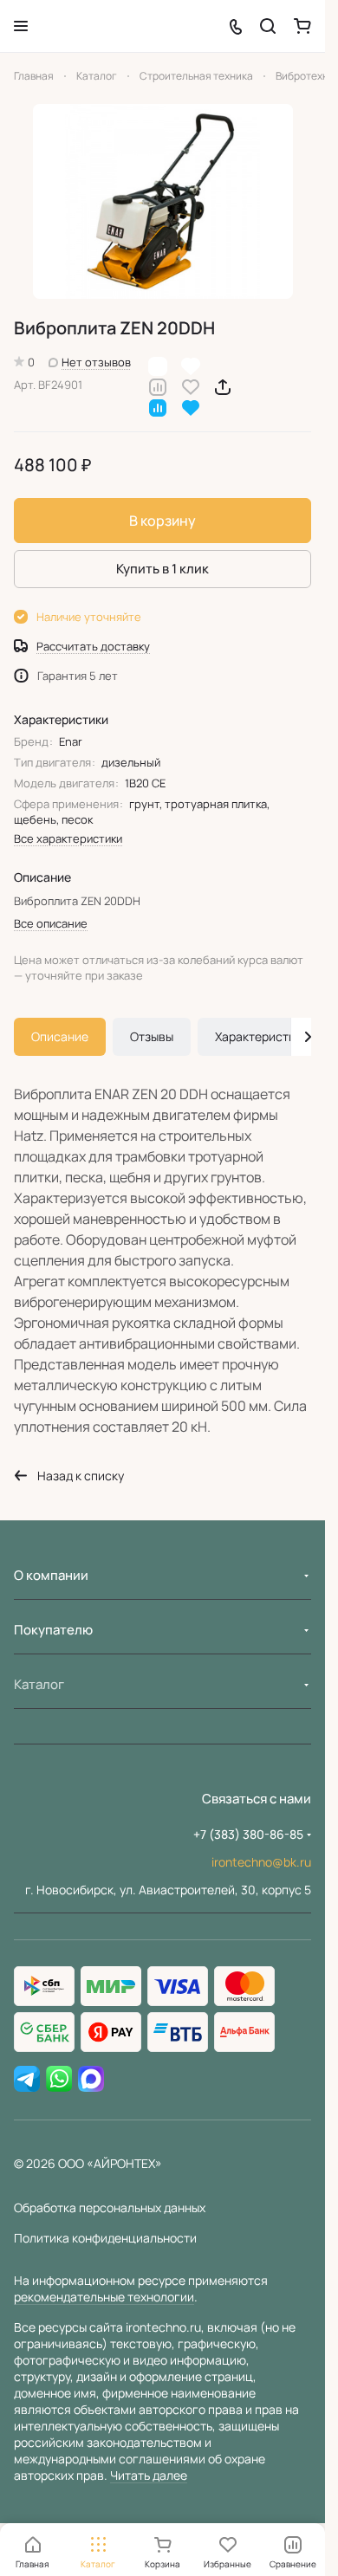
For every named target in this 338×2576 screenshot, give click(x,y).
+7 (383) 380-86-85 (248, 1834)
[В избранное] (191, 386)
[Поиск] (268, 26)
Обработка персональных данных (110, 2207)
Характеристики (262, 1036)
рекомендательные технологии (104, 2297)
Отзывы (152, 1036)
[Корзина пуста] (302, 26)
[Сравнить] (158, 386)
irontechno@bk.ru (261, 1862)
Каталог (39, 1684)
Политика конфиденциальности (105, 2238)
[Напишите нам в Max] (91, 2080)
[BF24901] (163, 201)
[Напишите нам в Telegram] (27, 2080)
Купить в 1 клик (162, 569)
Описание (60, 1036)
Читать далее (149, 2475)
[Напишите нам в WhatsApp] (59, 2080)
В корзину (162, 521)
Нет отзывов (96, 362)
